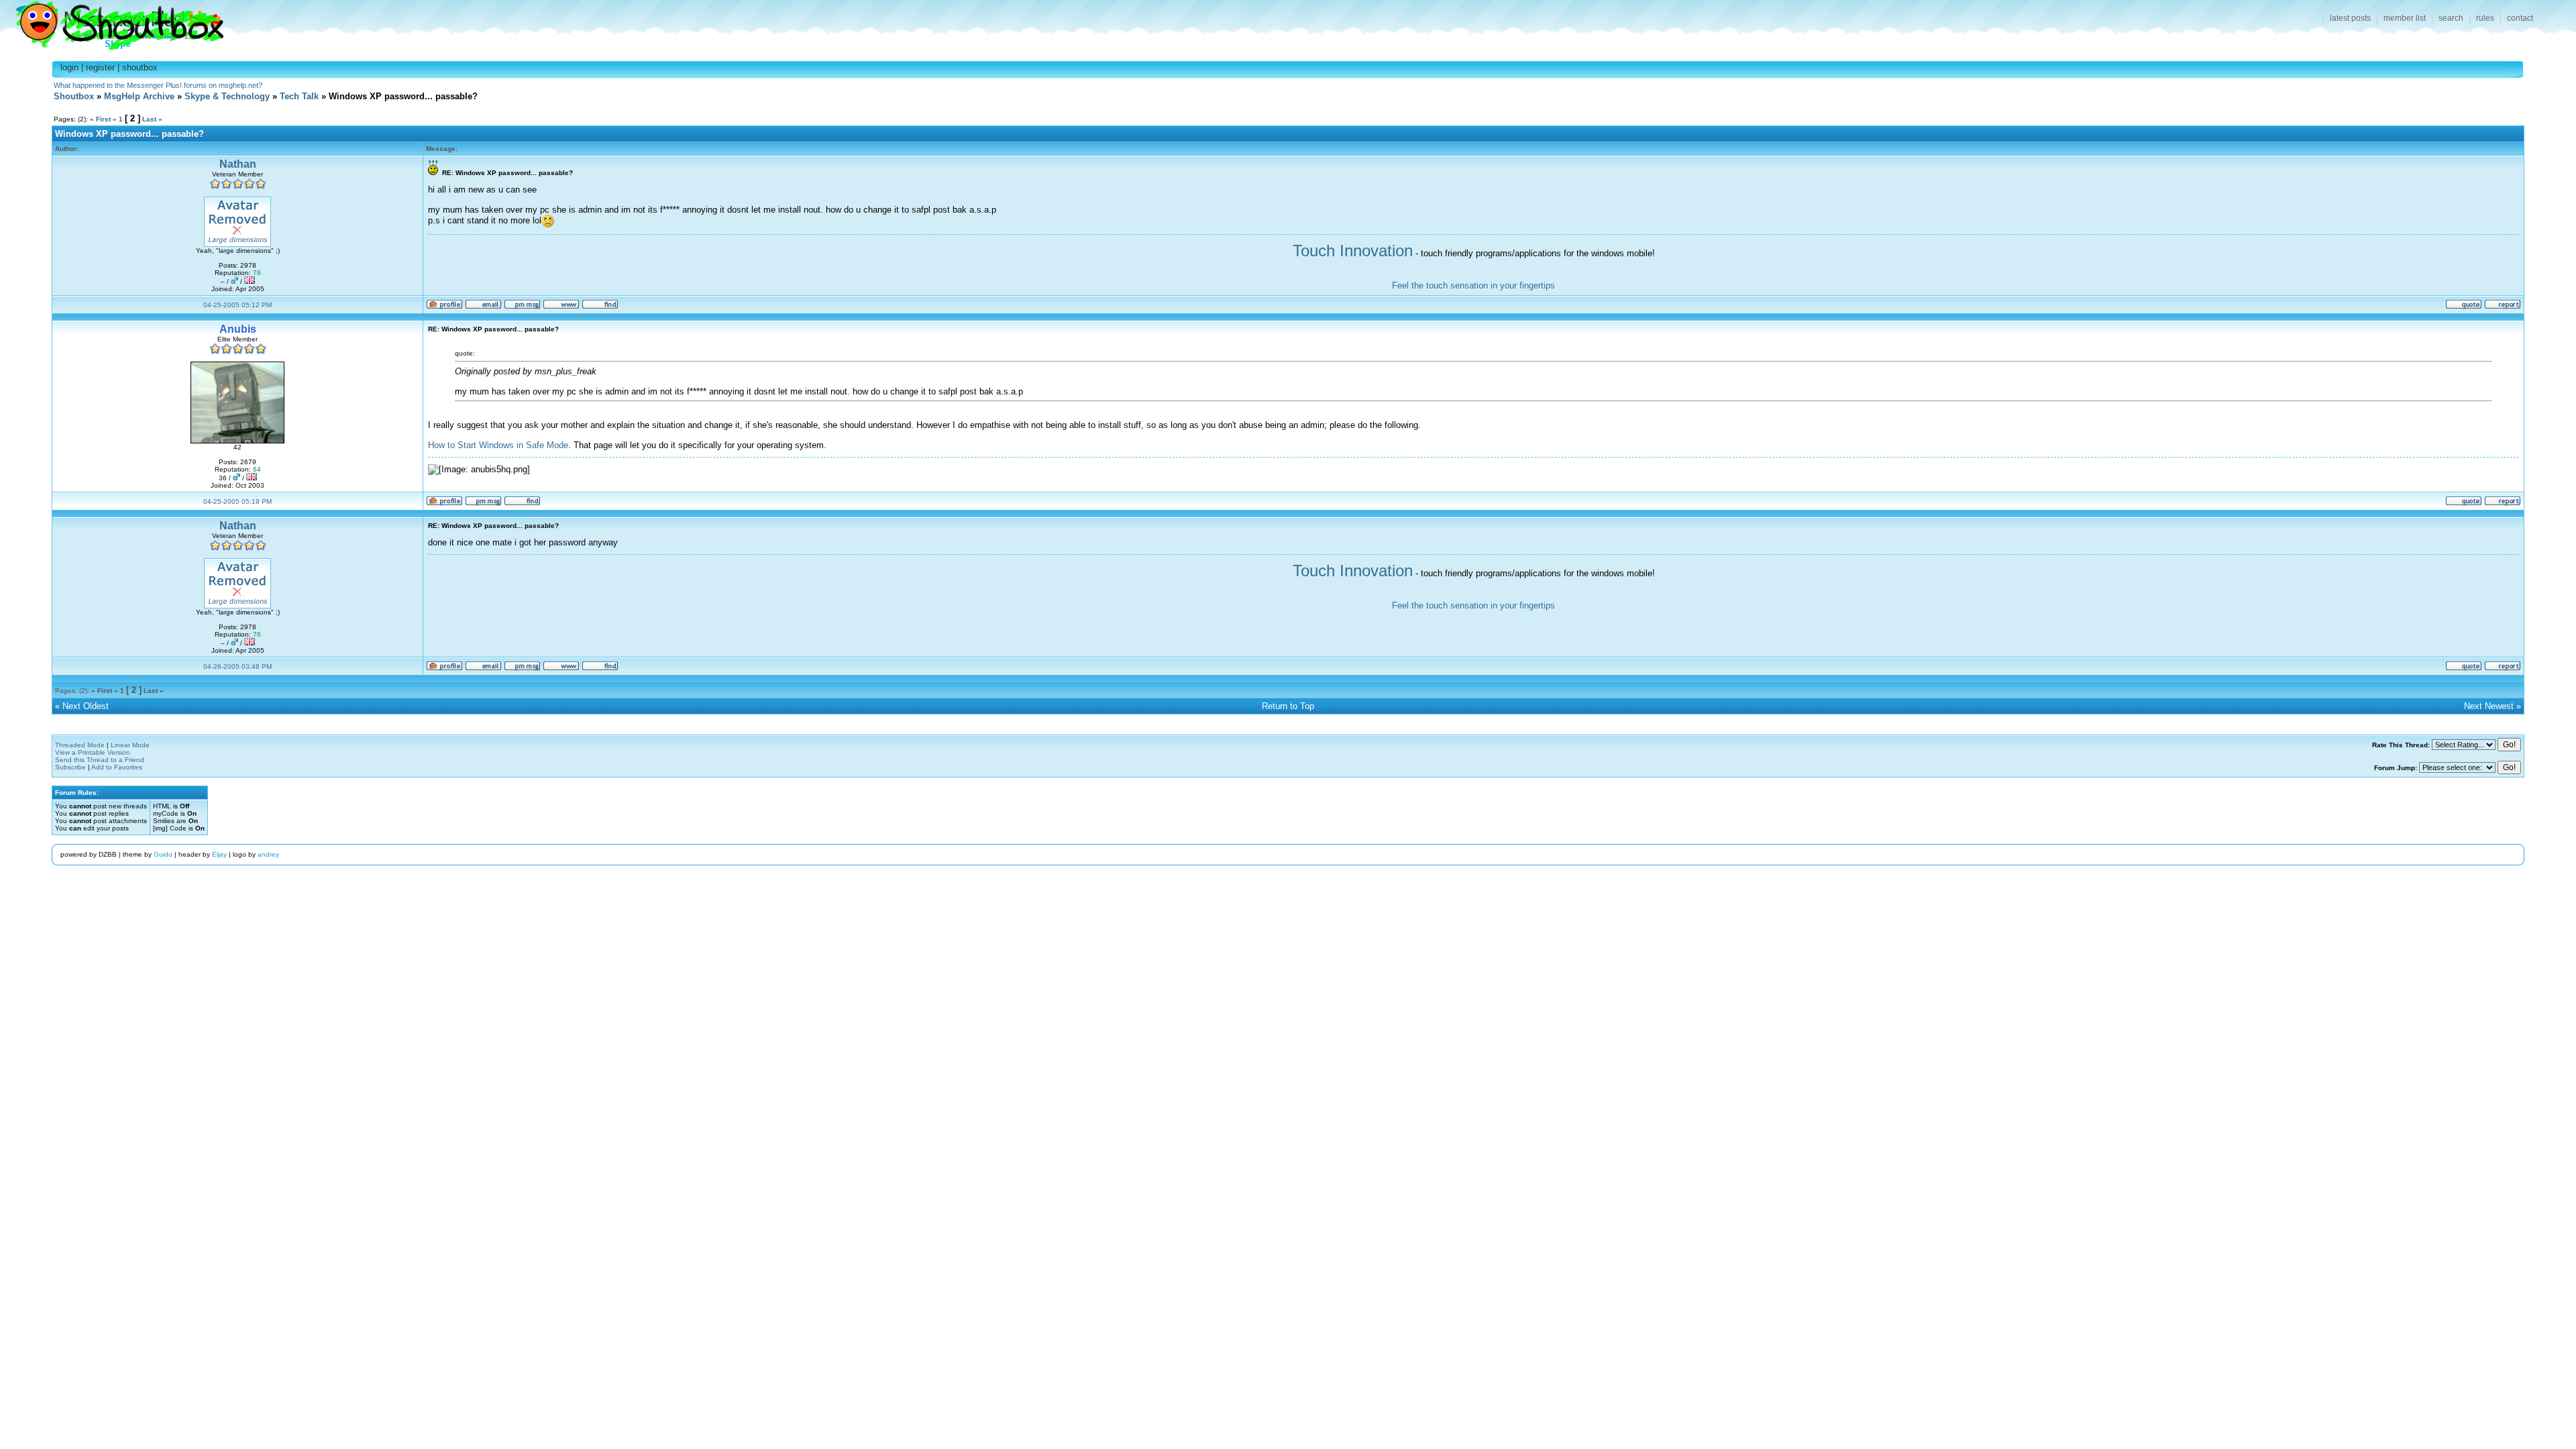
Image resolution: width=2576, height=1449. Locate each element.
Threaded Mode (80, 745)
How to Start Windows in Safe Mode (498, 445)
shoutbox (140, 67)
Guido (163, 854)
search (2451, 18)
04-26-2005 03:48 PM (237, 666)
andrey (268, 854)
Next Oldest (86, 706)
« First (100, 119)
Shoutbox (112, 22)
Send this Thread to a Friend (100, 760)
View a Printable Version (93, 752)
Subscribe (70, 767)
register (100, 67)
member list (2405, 18)
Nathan (238, 164)
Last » (152, 119)
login (69, 67)
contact (2520, 18)
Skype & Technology (227, 96)
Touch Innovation (1353, 251)
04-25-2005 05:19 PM (237, 501)
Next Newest (2489, 706)
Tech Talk (299, 96)
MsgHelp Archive (139, 96)
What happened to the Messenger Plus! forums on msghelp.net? (158, 85)
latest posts (2350, 18)
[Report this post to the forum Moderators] (2503, 307)
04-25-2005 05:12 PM (237, 305)
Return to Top (1288, 706)
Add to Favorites (117, 767)
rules (2485, 18)
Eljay (219, 854)
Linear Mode (130, 745)
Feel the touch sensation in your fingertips (1473, 285)
